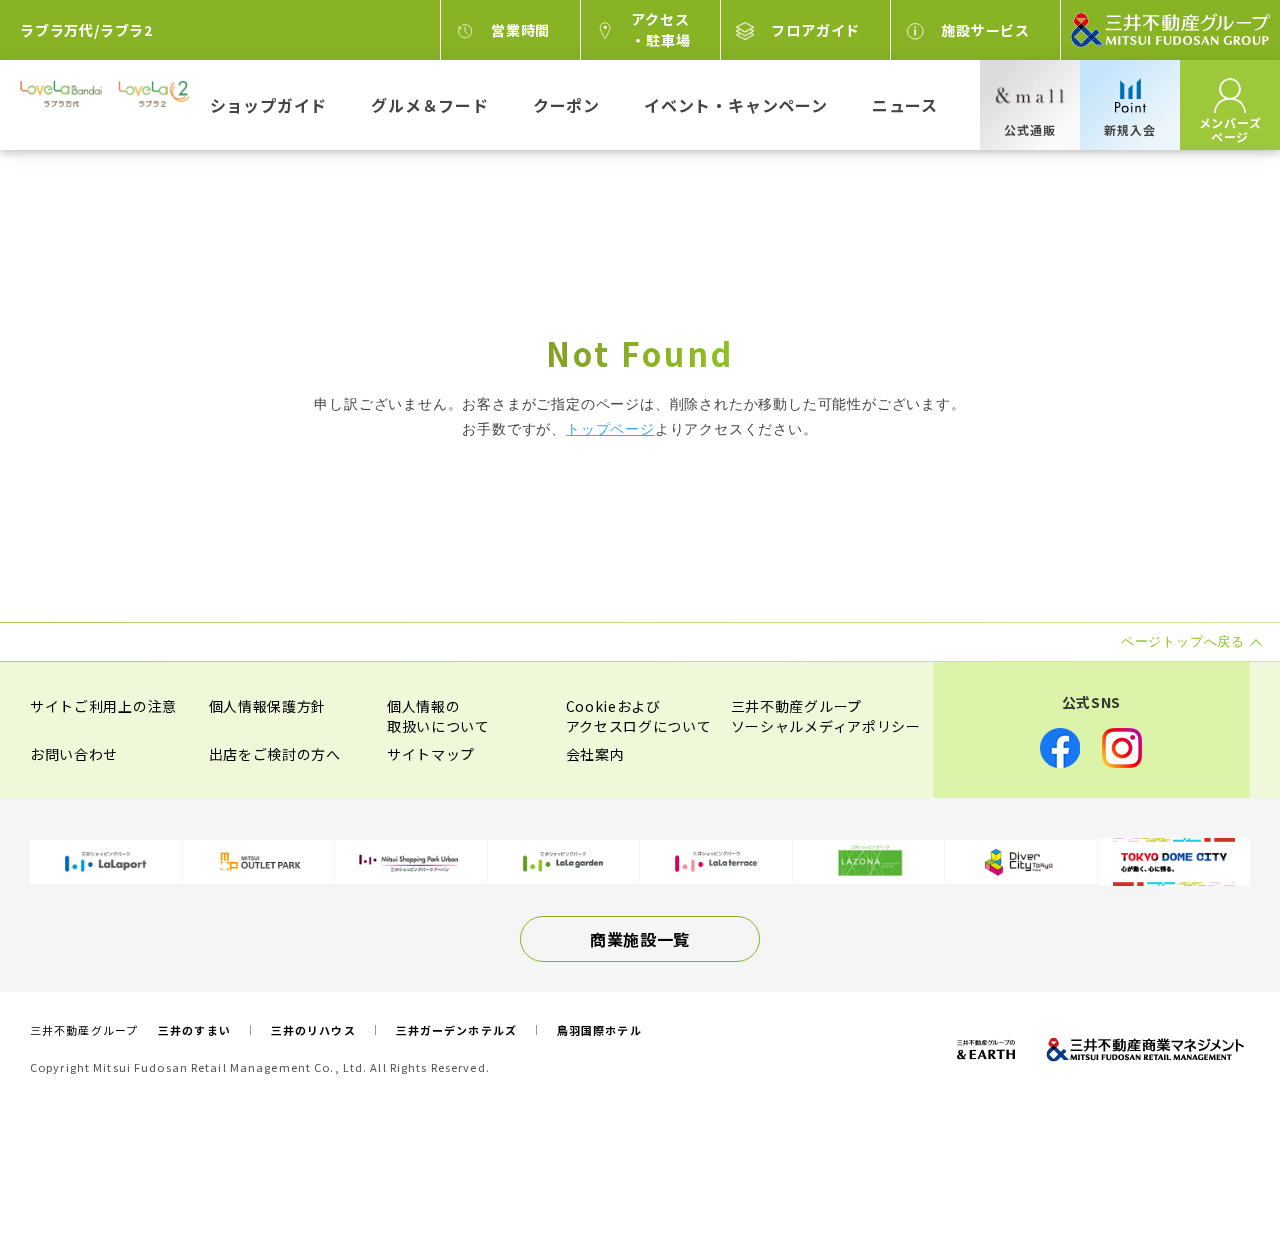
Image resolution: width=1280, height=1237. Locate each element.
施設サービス (985, 30)
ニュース (905, 105)
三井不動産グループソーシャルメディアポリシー (826, 716)
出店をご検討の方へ (275, 754)
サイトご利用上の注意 (103, 706)
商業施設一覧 (640, 939)
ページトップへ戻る (1202, 1159)
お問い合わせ (74, 754)
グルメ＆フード (430, 105)
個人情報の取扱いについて (438, 716)
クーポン (566, 105)
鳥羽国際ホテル (599, 1030)
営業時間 (520, 30)
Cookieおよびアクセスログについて (639, 716)
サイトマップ (431, 754)
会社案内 (595, 754)
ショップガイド (269, 105)
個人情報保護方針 (268, 706)
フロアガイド (815, 30)
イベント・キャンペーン (736, 105)
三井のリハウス (313, 1030)
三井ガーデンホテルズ (456, 1030)
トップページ (610, 429)
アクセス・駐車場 (660, 29)
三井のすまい (194, 1030)
